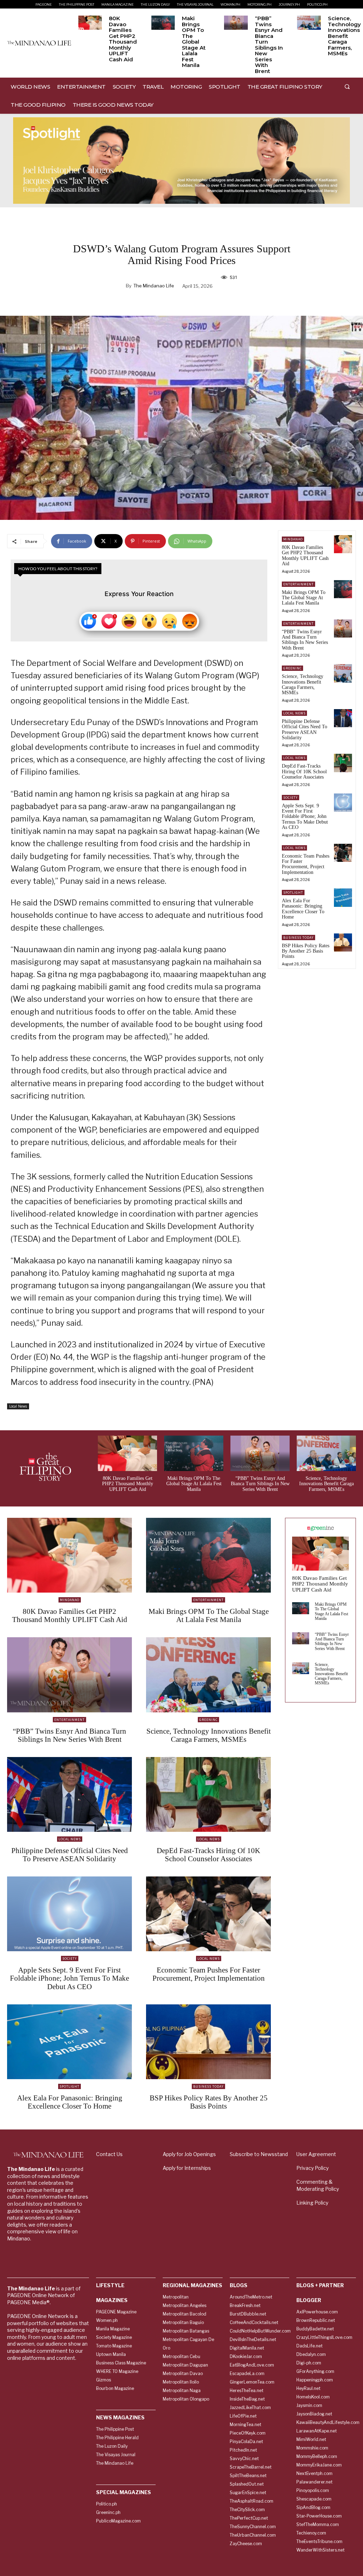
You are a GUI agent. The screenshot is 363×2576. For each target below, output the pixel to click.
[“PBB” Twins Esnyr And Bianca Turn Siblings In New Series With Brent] (236, 23)
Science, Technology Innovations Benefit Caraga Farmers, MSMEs (344, 36)
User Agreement (316, 2154)
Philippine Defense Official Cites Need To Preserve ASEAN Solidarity (305, 729)
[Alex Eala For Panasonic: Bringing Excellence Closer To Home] (343, 897)
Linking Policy (312, 2203)
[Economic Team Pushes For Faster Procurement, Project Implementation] (343, 853)
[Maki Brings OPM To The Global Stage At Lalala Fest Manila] (163, 23)
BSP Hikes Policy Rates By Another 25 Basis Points (306, 951)
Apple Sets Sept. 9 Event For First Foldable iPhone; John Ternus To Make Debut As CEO (305, 817)
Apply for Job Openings (189, 2154)
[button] (347, 86)
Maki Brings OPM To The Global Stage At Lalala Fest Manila (194, 42)
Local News (18, 1406)
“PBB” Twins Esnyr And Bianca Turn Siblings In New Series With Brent (269, 45)
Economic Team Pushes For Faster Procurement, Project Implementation (306, 864)
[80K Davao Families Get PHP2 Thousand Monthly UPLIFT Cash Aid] (90, 23)
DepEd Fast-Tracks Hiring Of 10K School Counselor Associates (304, 771)
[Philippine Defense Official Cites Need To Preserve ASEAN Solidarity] (343, 718)
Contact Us (109, 2154)
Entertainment (298, 584)
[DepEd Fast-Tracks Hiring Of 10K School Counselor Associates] (343, 763)
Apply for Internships (187, 2168)
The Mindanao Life (154, 286)
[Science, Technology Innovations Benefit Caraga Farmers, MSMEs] (309, 23)
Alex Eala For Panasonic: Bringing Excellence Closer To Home (303, 909)
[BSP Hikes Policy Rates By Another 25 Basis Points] (343, 942)
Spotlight (293, 893)
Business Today (298, 938)
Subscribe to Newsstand (259, 2154)
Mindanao (293, 539)
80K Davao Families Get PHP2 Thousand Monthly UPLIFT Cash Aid (123, 39)
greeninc (292, 668)
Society (291, 798)
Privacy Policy (312, 2168)
